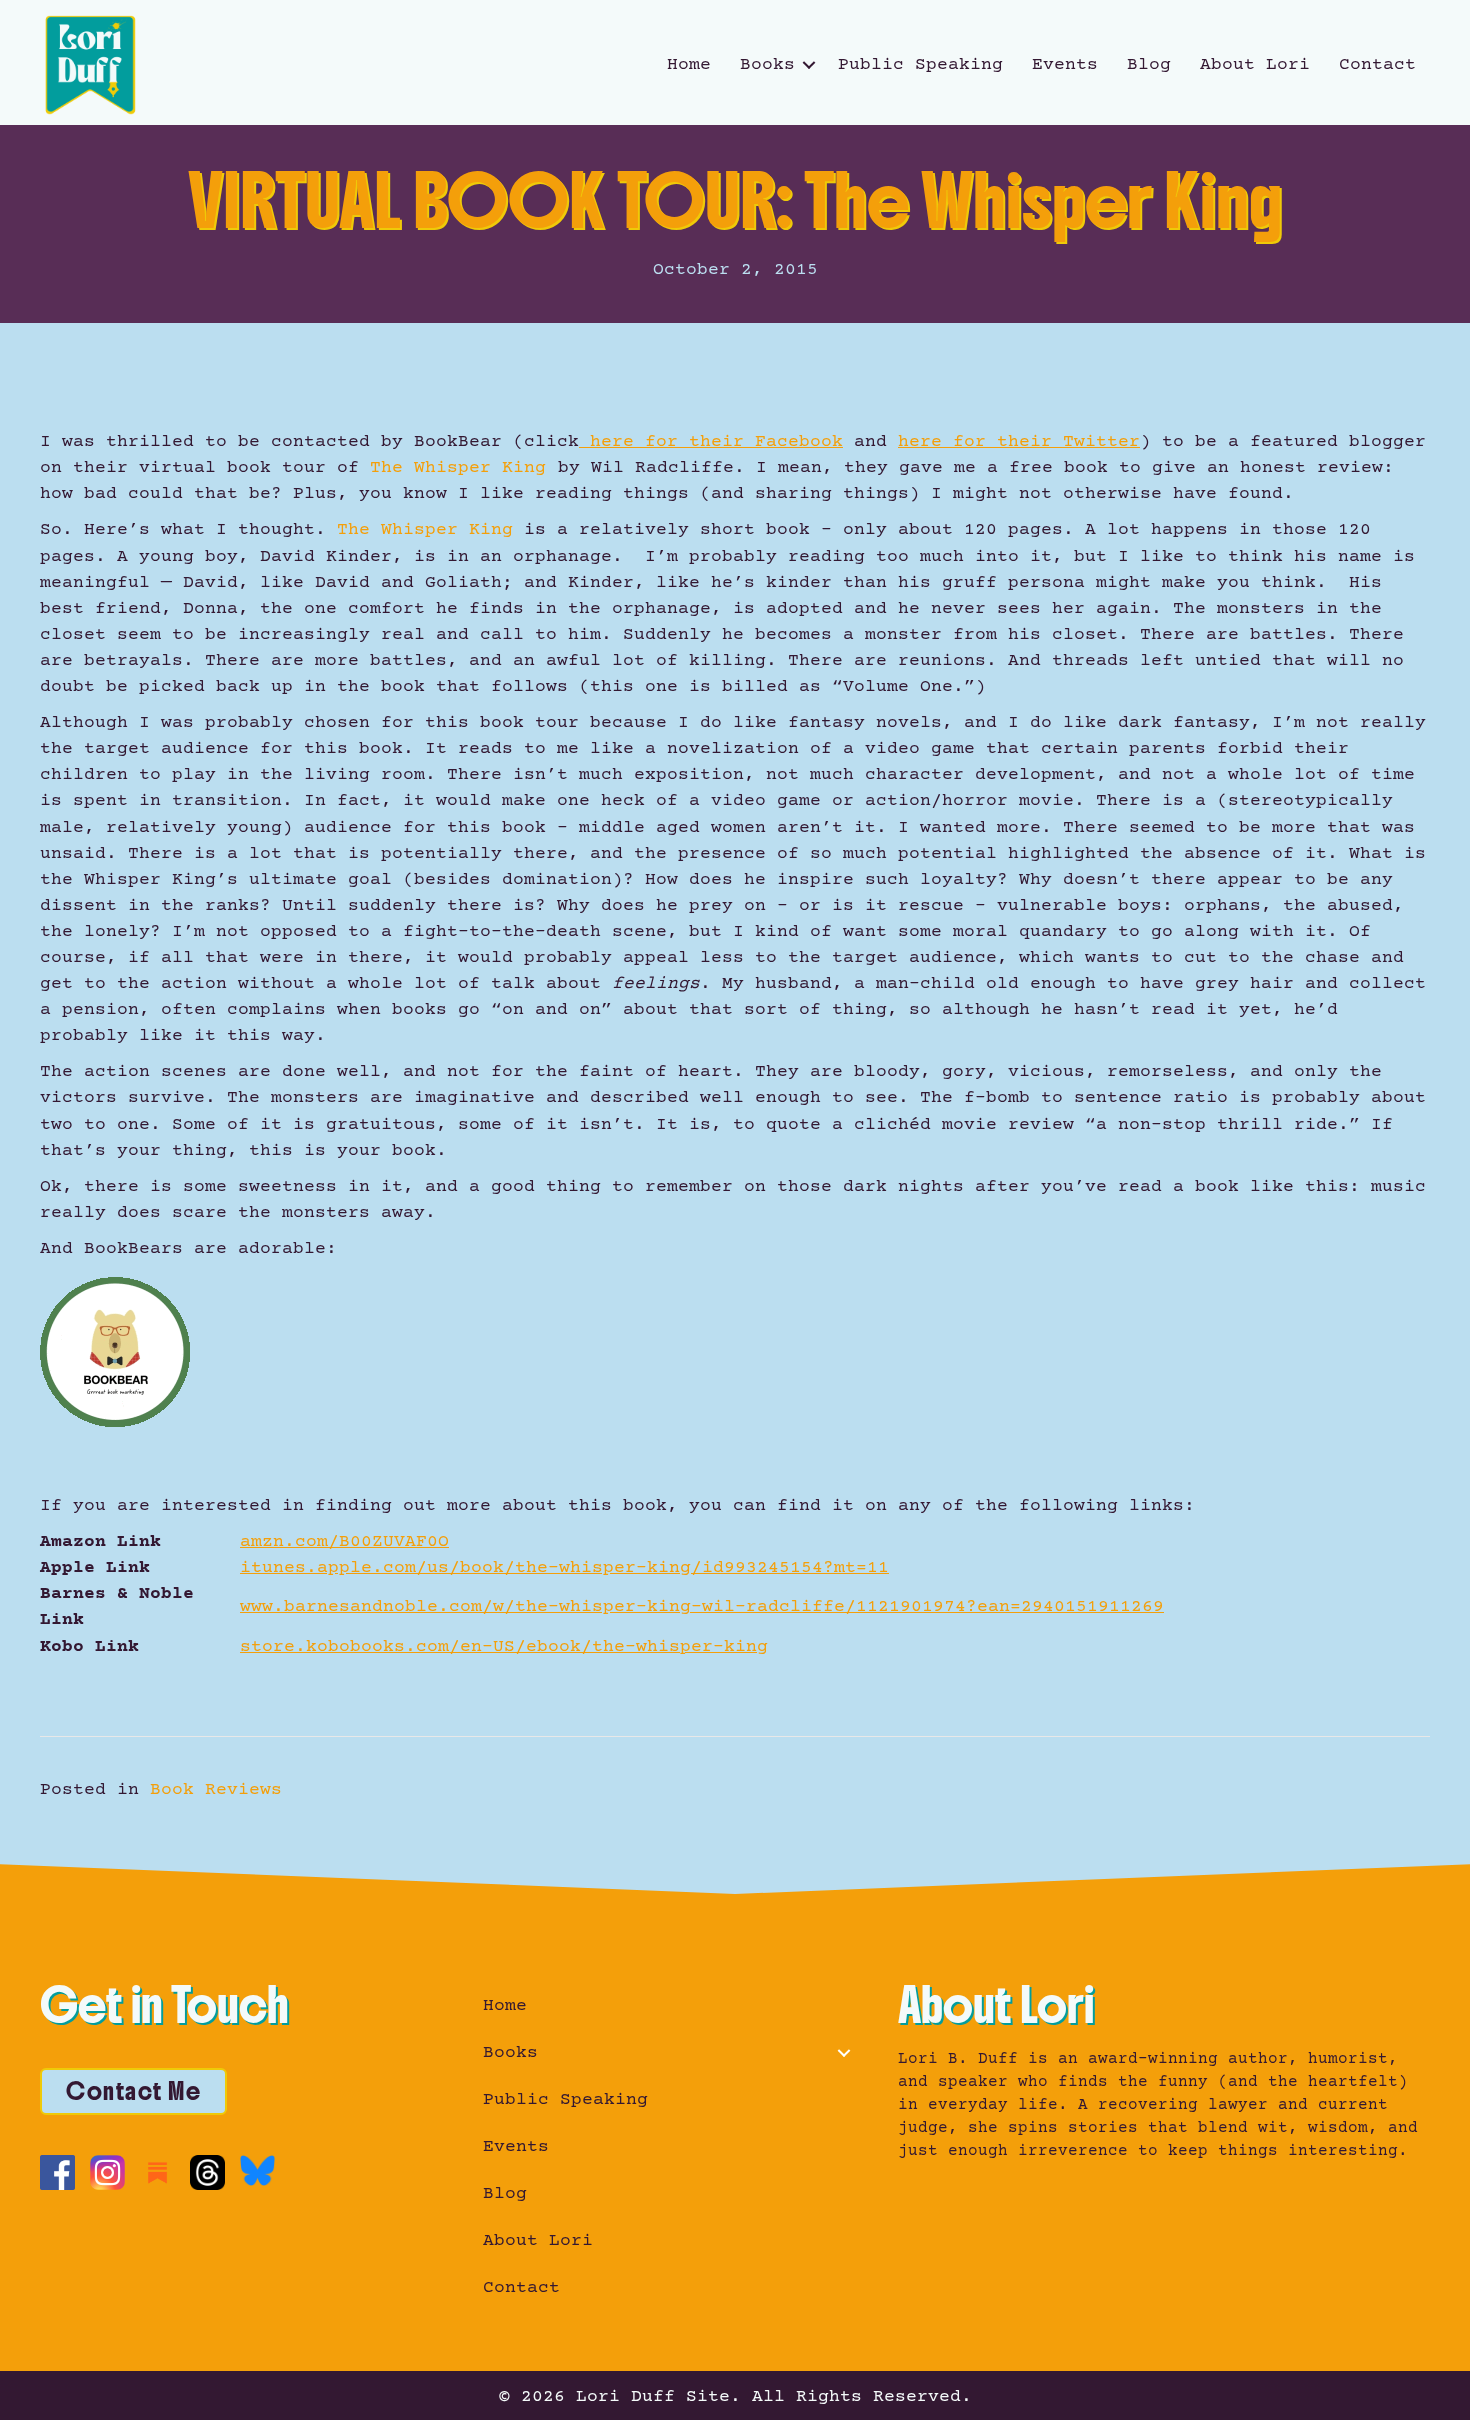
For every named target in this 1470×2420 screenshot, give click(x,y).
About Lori (1255, 65)
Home (689, 65)
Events (1065, 65)
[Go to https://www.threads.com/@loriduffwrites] (207, 2172)
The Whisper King (458, 468)
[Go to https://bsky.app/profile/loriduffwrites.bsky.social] (257, 2170)
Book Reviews (216, 1790)
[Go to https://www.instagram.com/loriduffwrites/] (107, 2172)
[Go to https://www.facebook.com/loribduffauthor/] (57, 2172)
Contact (1377, 65)
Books (767, 65)
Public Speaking (920, 65)
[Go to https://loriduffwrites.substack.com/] (157, 2172)
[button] (809, 65)
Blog (1149, 65)
